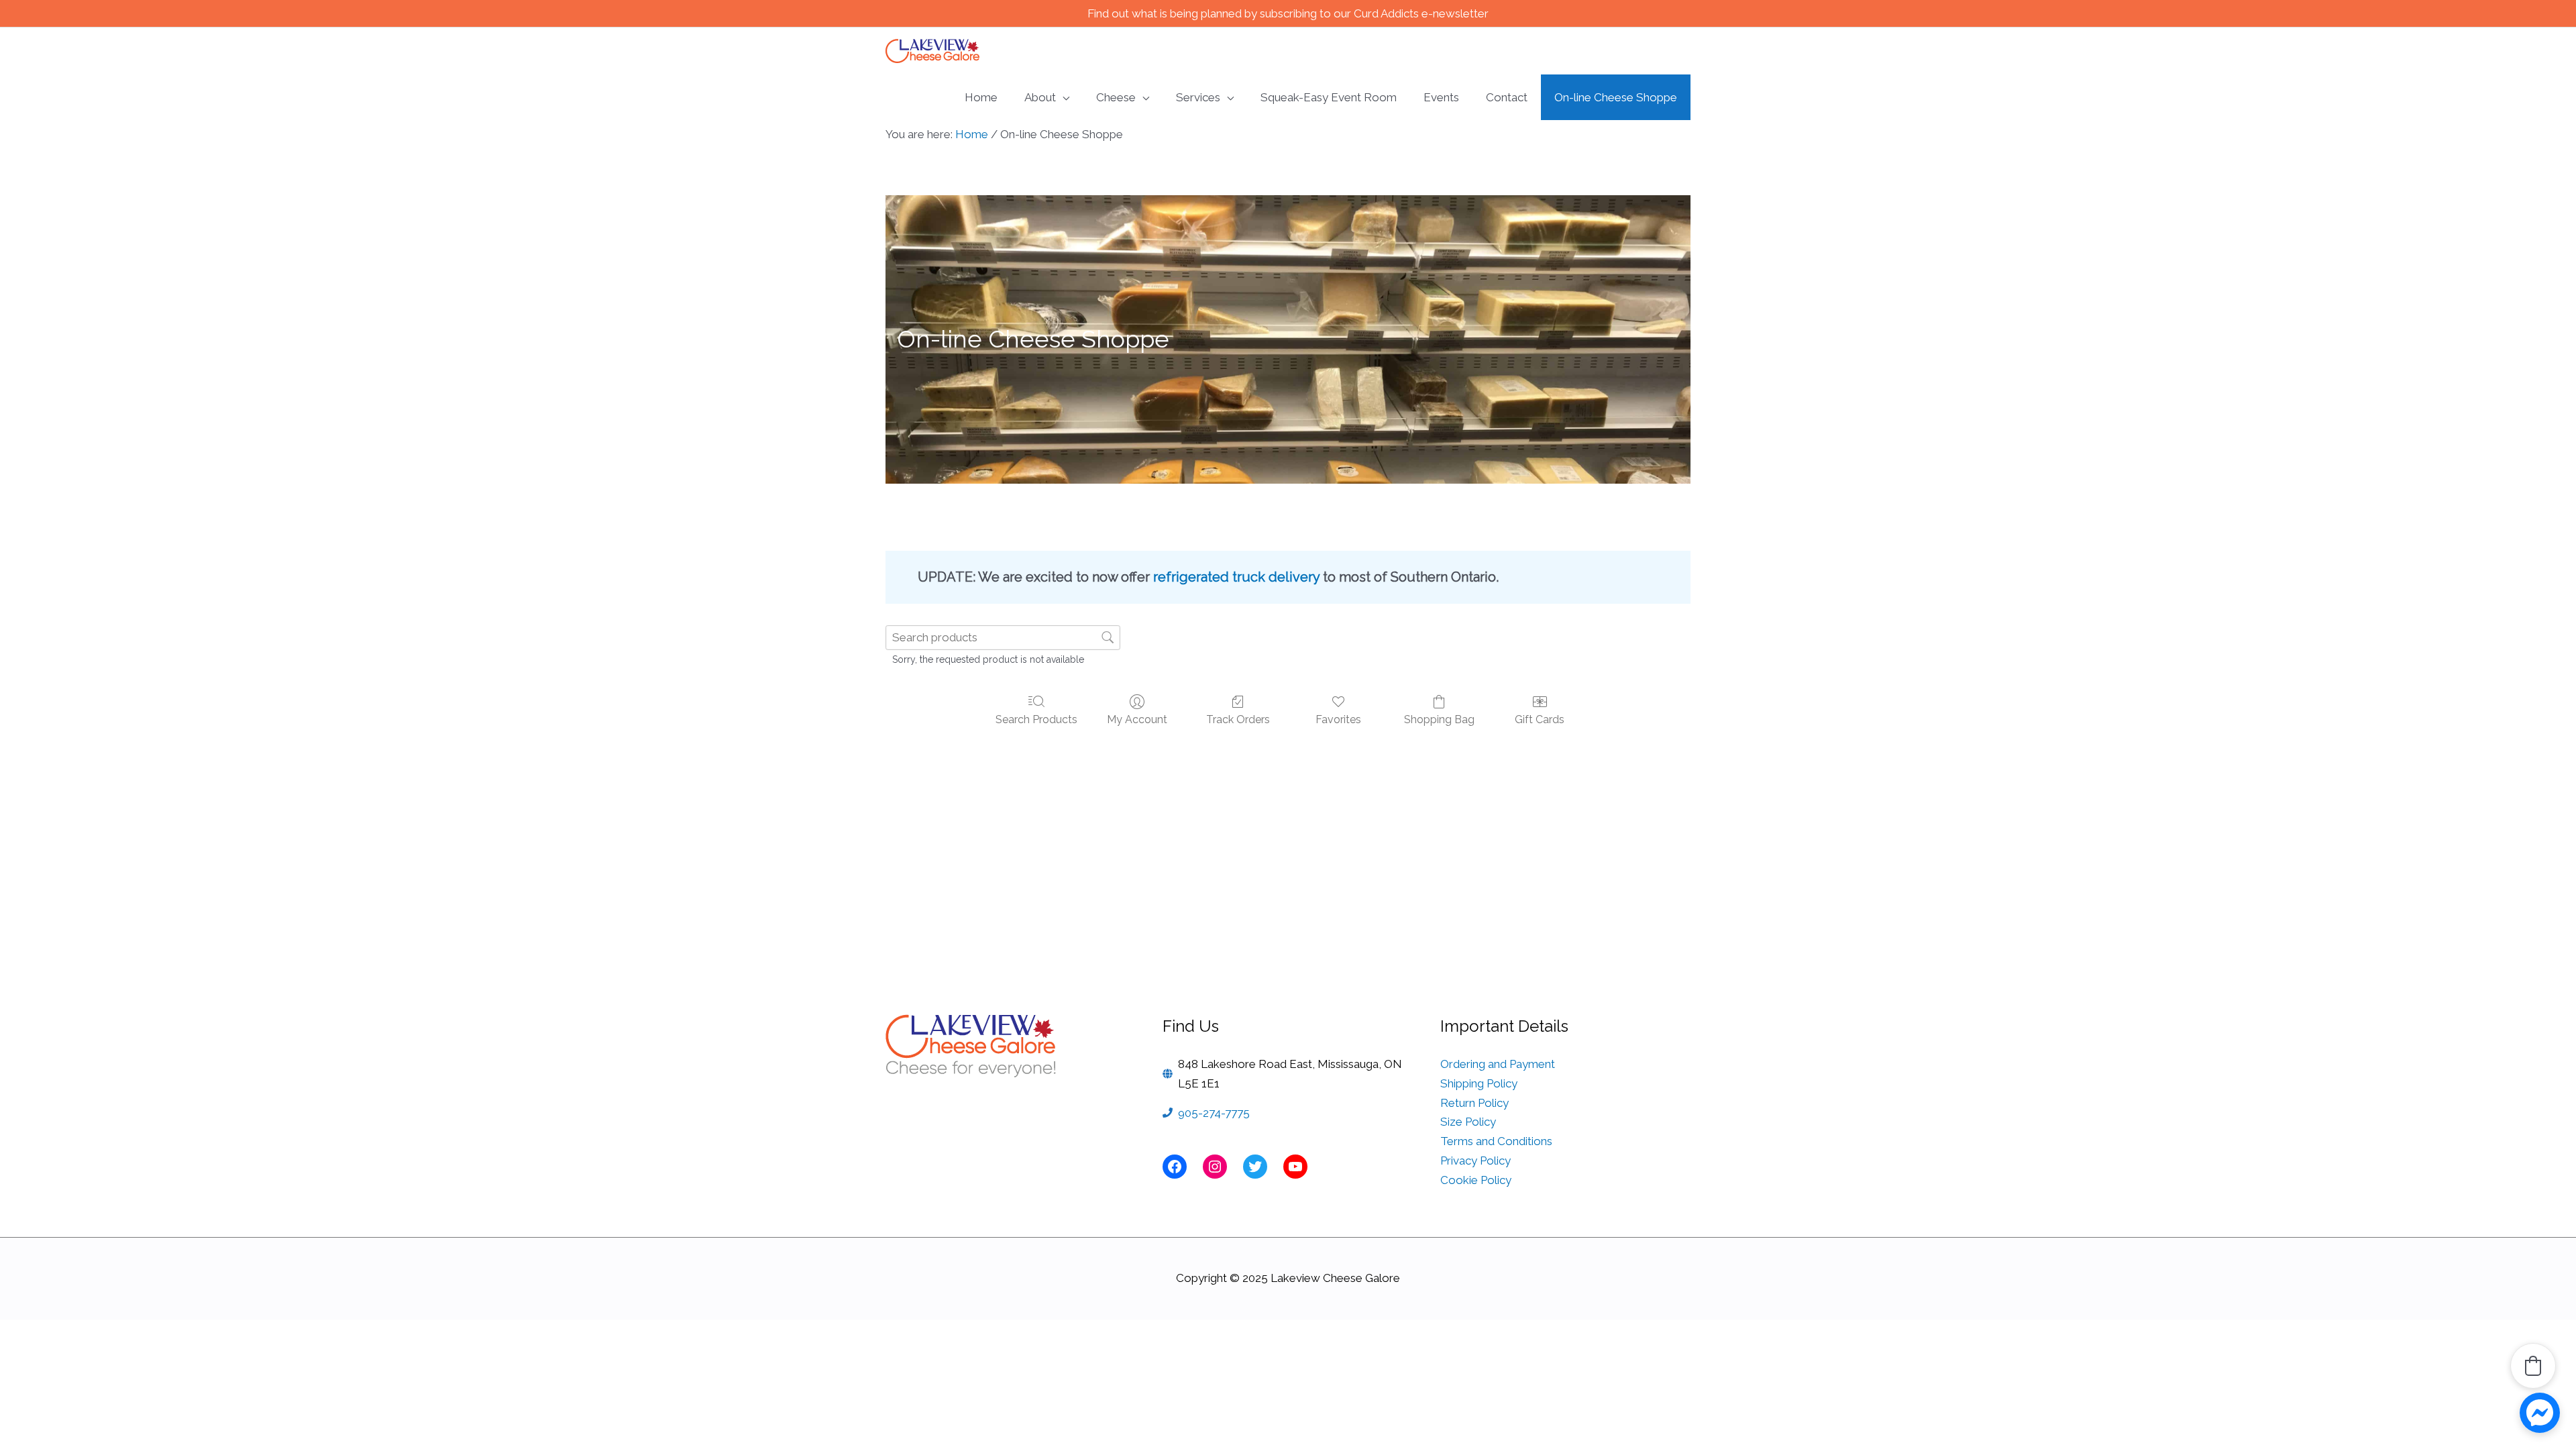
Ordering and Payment (1498, 1064)
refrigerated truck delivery (1236, 577)
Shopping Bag (1439, 719)
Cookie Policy (1476, 1180)
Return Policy (1474, 1103)
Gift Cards (1540, 719)
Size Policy (1468, 1122)
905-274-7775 (1214, 1113)
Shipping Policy (1479, 1083)
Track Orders (1238, 719)
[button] (2533, 1366)
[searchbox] (1003, 638)
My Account (1137, 719)
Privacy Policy (1475, 1161)
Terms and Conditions (1496, 1141)
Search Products (1036, 719)
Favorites (1338, 719)
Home (972, 134)
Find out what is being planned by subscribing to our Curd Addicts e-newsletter (1288, 13)
